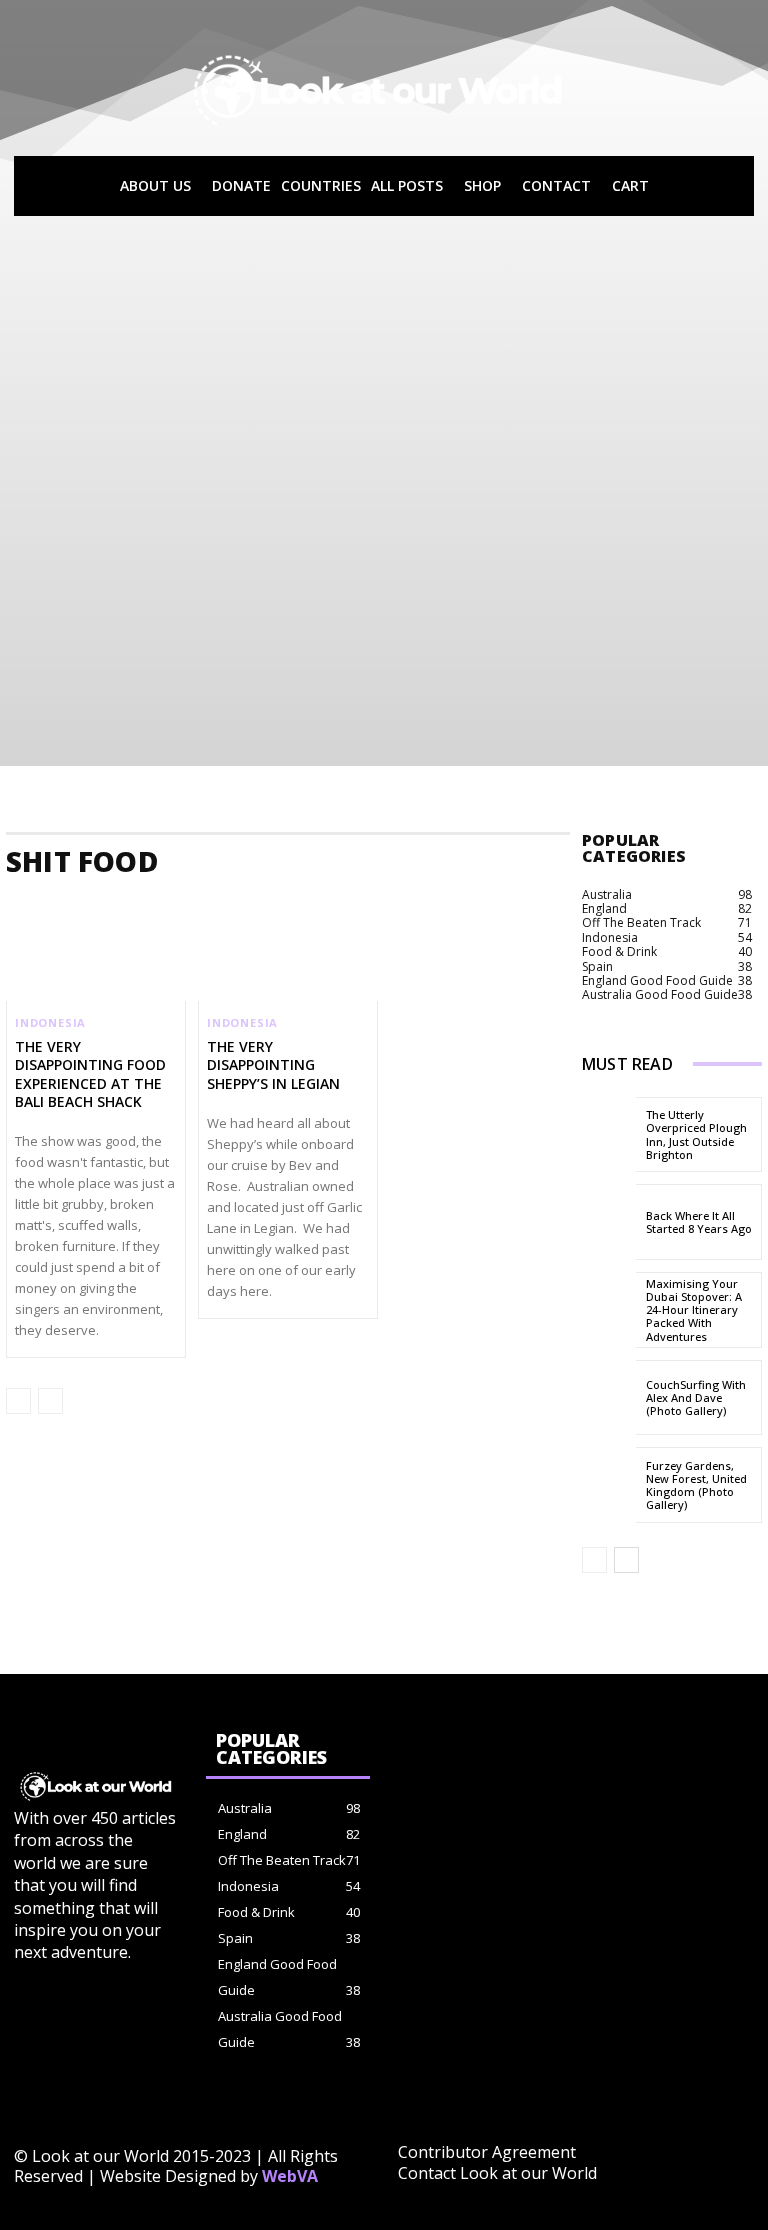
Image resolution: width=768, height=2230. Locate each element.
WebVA (290, 2176)
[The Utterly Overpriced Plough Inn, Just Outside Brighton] (609, 1135)
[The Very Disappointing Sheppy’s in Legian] (288, 947)
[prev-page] (18, 1401)
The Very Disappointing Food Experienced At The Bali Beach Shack (90, 1074)
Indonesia (50, 1022)
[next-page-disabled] (50, 1401)
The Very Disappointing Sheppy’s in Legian (273, 1064)
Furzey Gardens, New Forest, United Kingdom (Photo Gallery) (696, 1485)
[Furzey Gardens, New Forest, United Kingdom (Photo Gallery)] (609, 1485)
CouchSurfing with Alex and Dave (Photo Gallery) (696, 1397)
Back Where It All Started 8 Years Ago (699, 1222)
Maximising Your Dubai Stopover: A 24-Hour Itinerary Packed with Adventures (694, 1310)
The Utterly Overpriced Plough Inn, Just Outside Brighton (696, 1134)
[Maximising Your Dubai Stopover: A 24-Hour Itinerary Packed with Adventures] (609, 1310)
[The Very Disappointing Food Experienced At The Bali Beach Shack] (96, 947)
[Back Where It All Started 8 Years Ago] (609, 1222)
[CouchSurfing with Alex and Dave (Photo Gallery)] (609, 1398)
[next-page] (626, 1560)
